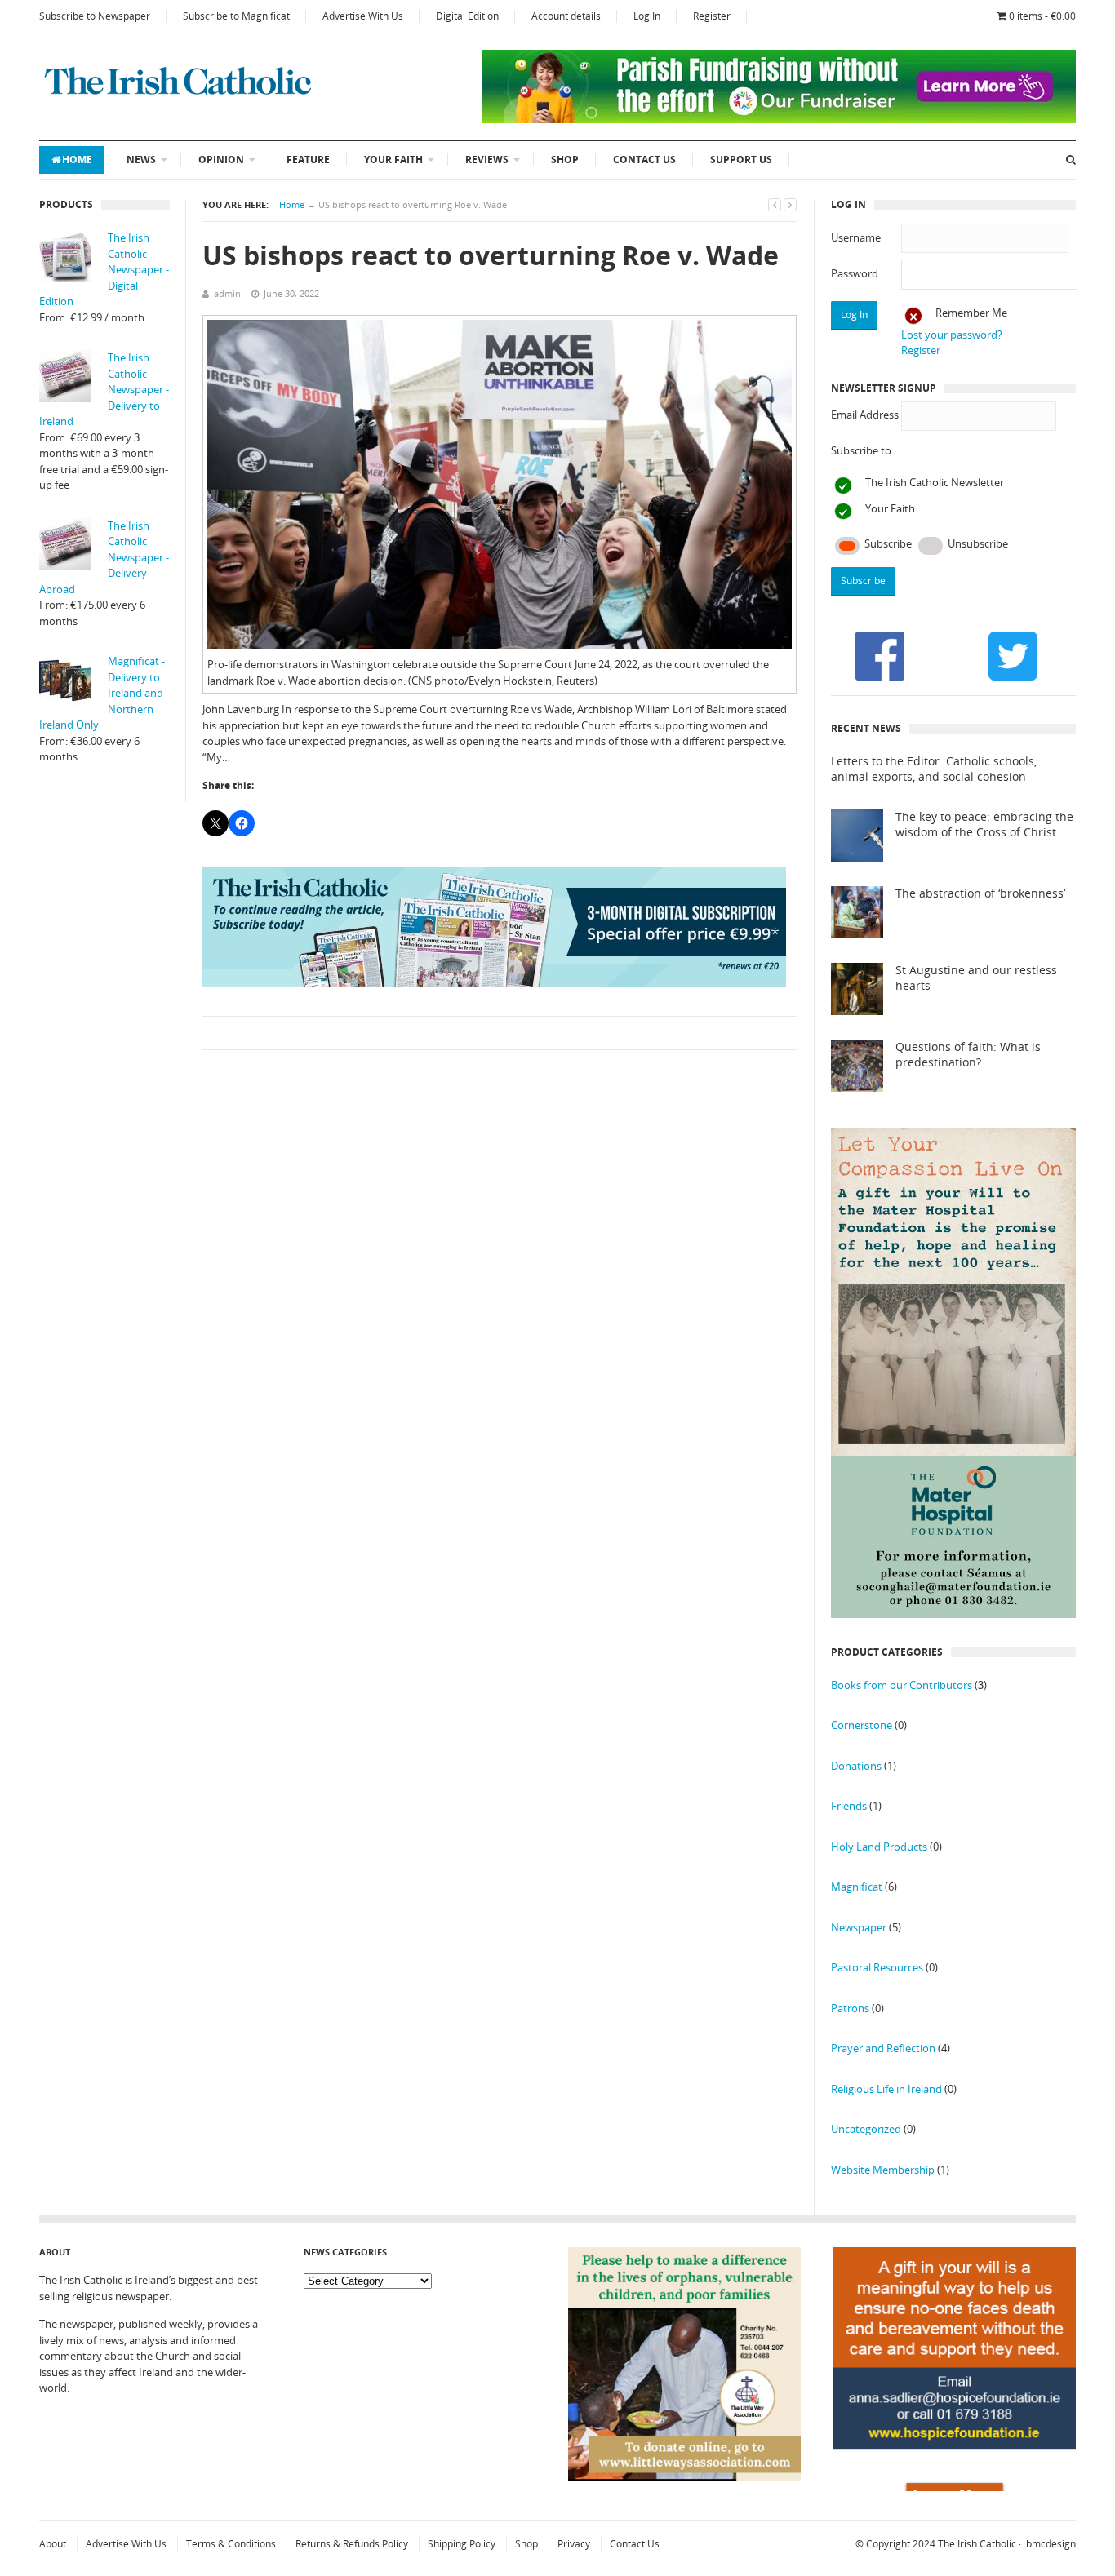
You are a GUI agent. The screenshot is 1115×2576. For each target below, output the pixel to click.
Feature (308, 160)
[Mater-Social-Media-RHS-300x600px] (953, 1614)
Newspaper (859, 1927)
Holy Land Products (879, 1847)
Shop (565, 160)
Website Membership (883, 2170)
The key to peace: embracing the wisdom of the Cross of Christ (984, 825)
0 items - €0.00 (1042, 16)
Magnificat (857, 1887)
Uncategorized (866, 2129)
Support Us (741, 160)
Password (855, 273)
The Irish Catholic (977, 2544)
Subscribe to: (862, 450)
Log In (647, 16)
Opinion (221, 160)
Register (712, 16)
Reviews (487, 160)
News (141, 160)
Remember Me (971, 313)
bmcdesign (1051, 2544)
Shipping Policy (462, 2544)
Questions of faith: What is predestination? (968, 1055)
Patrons (850, 2008)
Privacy (574, 2544)
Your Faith (393, 160)
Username (856, 237)
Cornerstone (862, 1725)
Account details (566, 16)
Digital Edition (467, 16)
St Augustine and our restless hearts (976, 978)
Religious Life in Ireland (886, 2089)
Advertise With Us (363, 16)
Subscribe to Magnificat (236, 16)
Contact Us (644, 160)
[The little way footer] (685, 2476)
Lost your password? (952, 335)
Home (77, 160)
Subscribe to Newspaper (95, 16)
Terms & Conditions (231, 2544)
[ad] (779, 119)
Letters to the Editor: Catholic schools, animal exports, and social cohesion (934, 769)
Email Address (865, 415)
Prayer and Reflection (883, 2048)
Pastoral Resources (877, 1967)
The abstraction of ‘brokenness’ (980, 893)
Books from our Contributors (902, 1685)
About (53, 2544)
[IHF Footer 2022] (954, 2487)
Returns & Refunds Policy (352, 2544)
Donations (856, 1766)
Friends (849, 1806)
